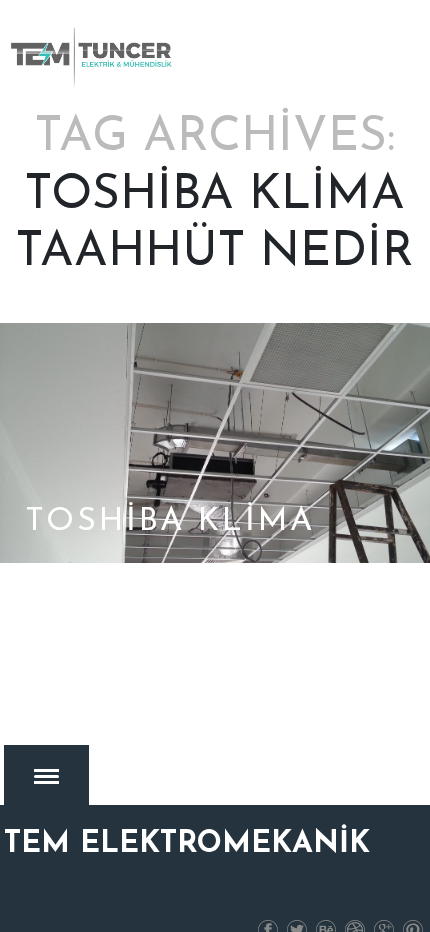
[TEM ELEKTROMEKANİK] (93, 57)
